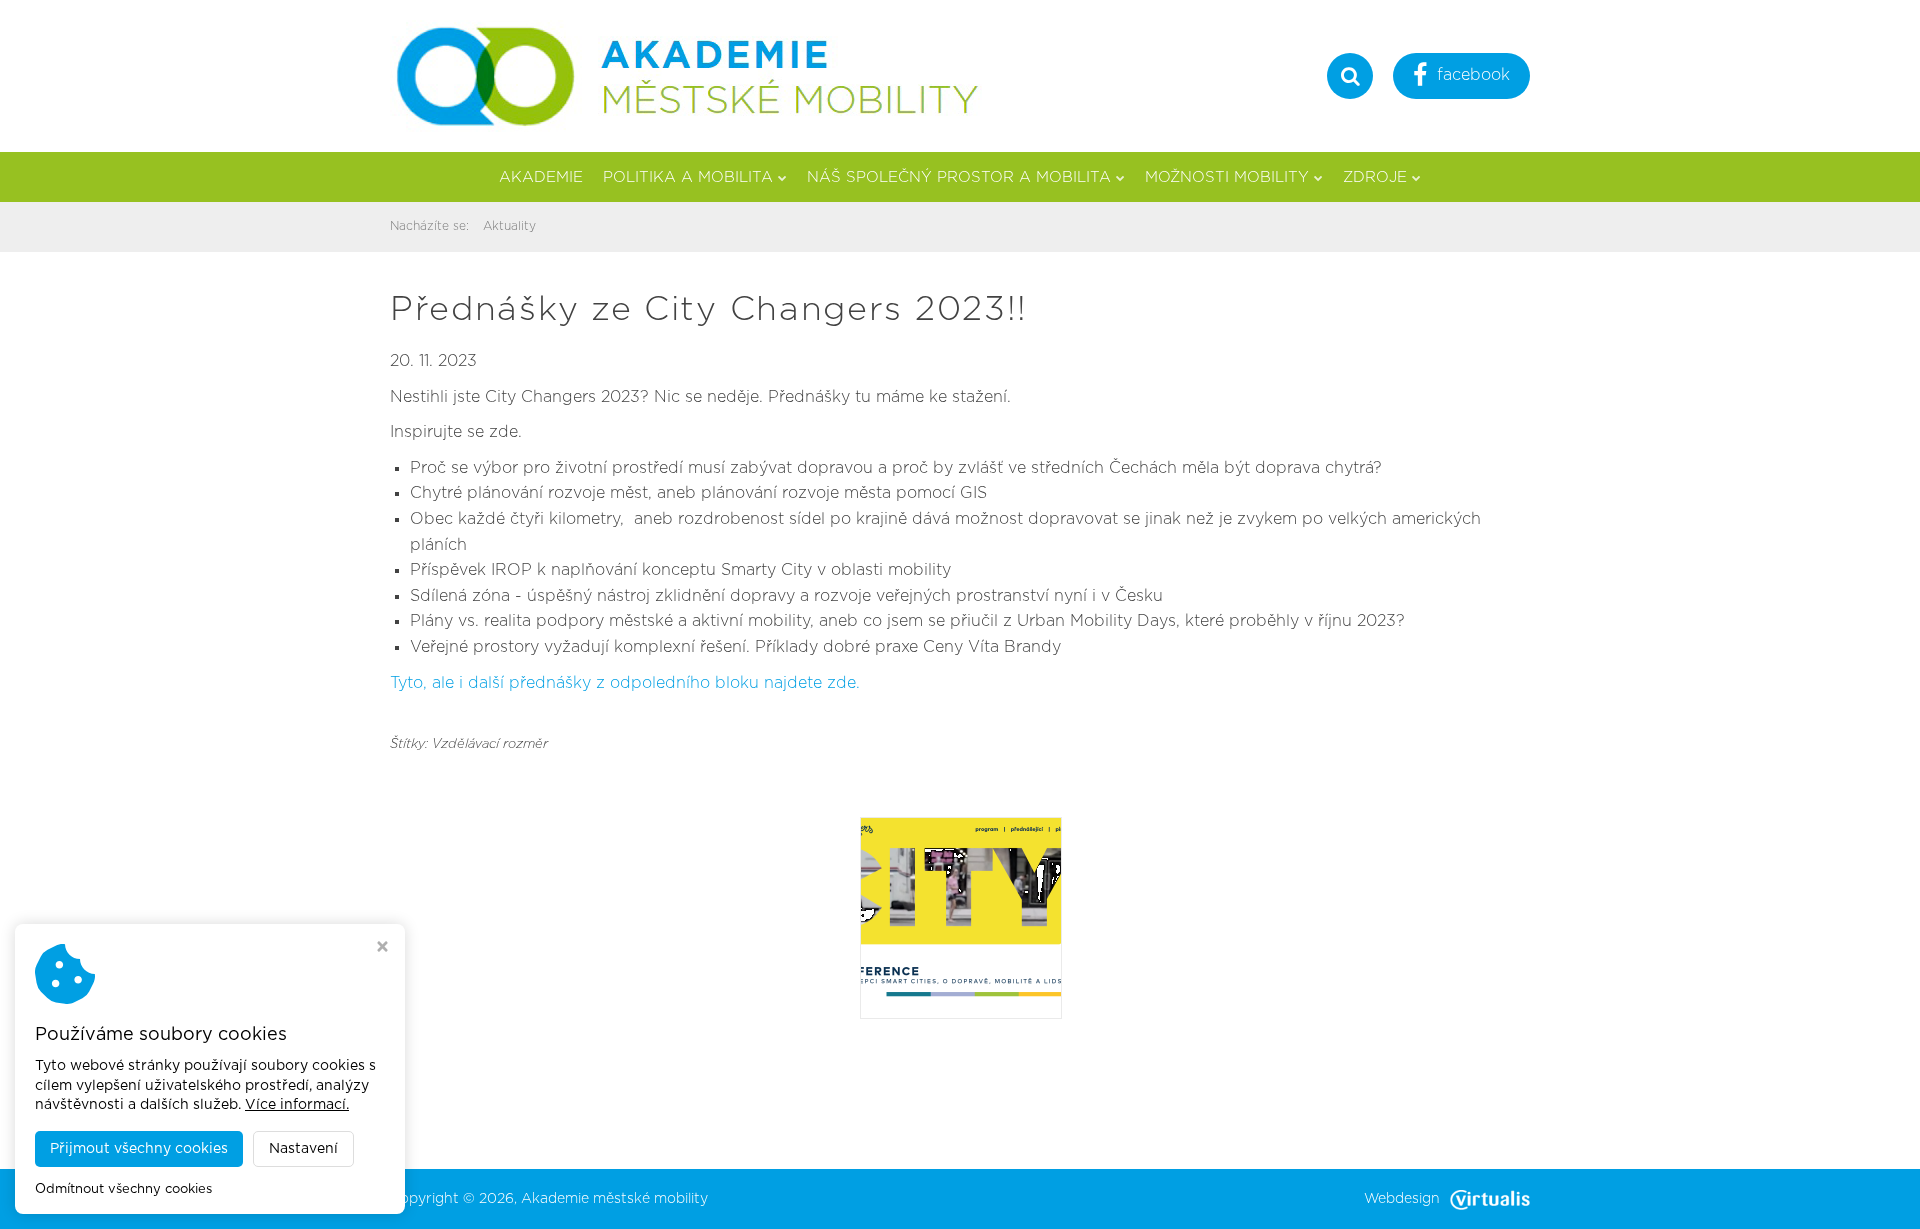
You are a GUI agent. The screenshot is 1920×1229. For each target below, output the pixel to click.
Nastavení (303, 1149)
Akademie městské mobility (614, 1199)
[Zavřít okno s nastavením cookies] (382, 949)
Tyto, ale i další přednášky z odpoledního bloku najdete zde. (625, 683)
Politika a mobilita (688, 177)
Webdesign (1402, 1199)
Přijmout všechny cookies (139, 1149)
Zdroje (1375, 177)
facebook (1473, 75)
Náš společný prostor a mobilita (959, 177)
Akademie (541, 177)
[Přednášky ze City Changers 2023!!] (961, 917)
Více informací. (297, 1105)
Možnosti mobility (1227, 177)
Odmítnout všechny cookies (123, 1189)
